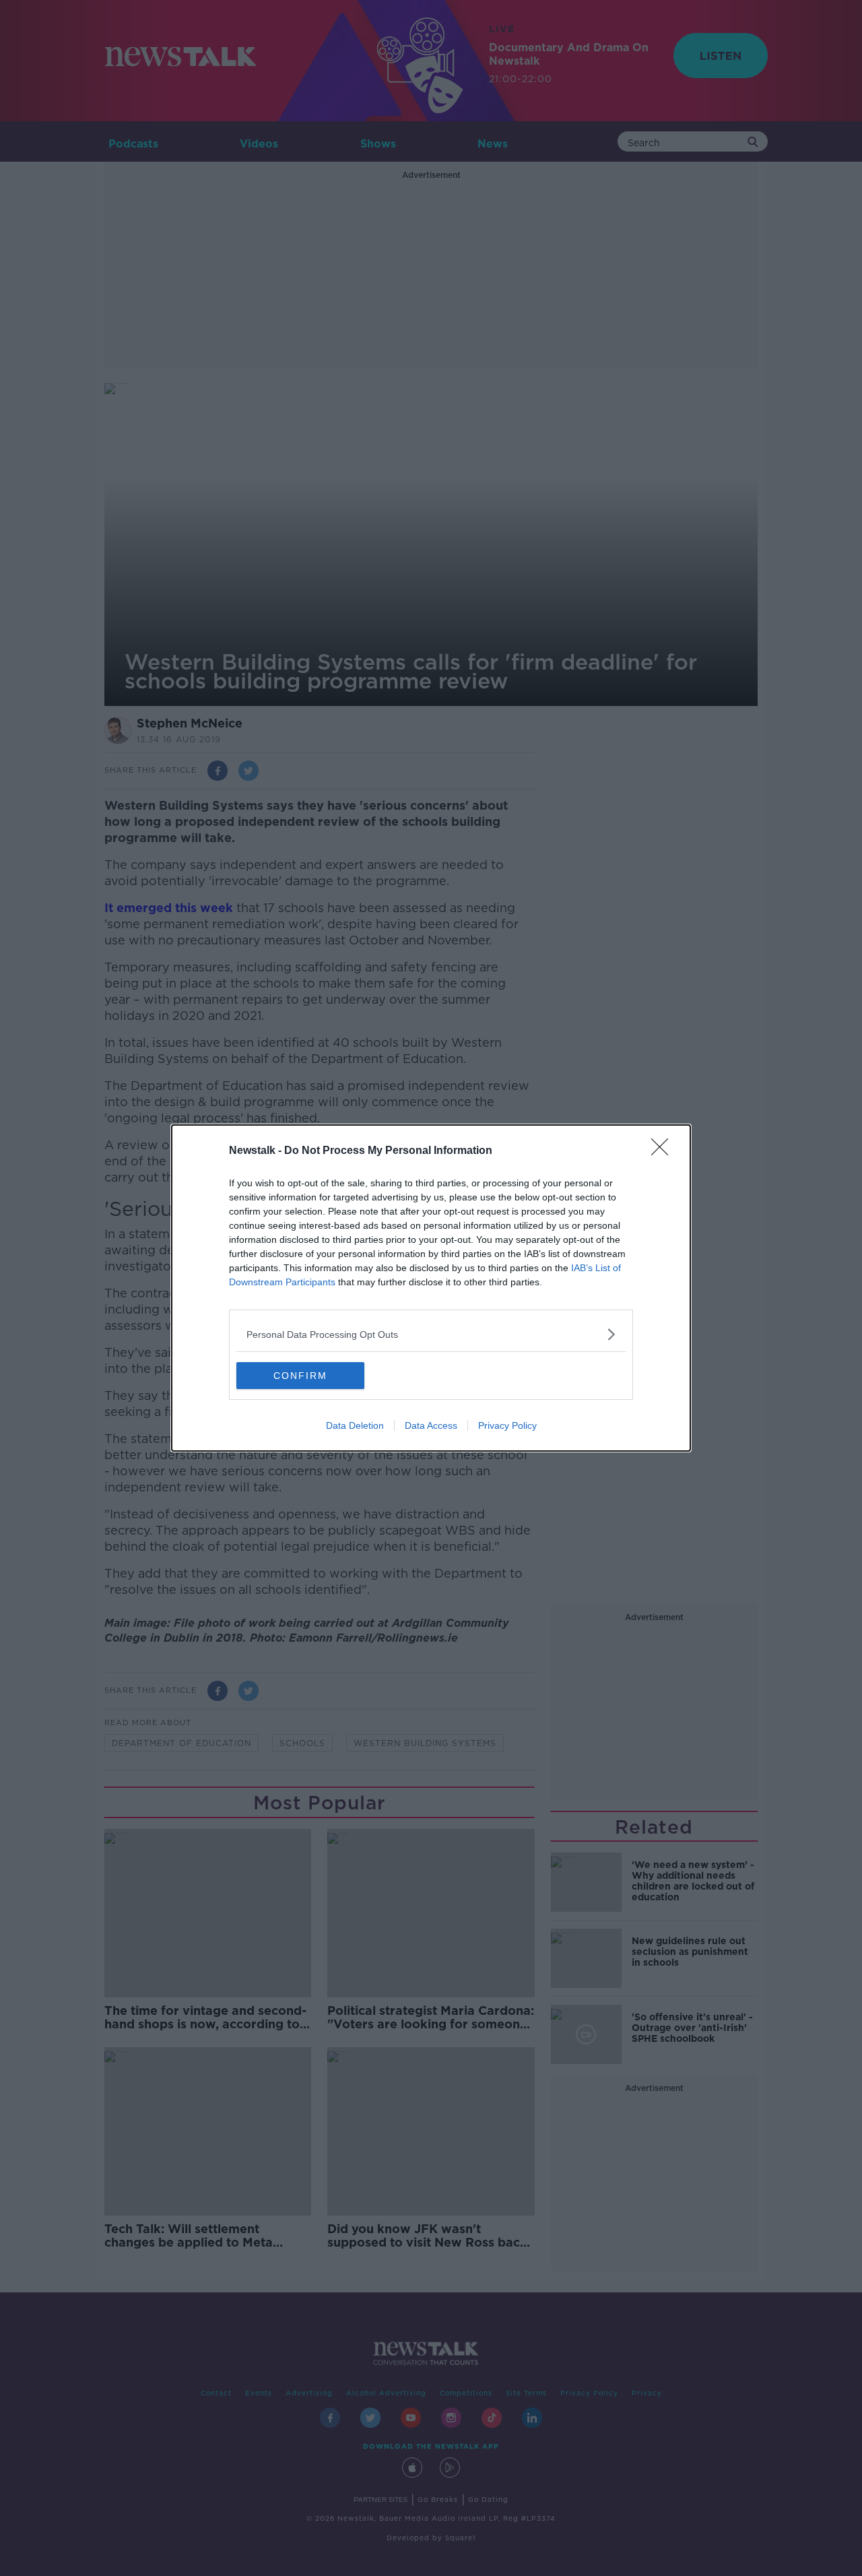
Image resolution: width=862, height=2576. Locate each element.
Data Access (431, 1425)
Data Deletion (355, 1425)
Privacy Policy (507, 1425)
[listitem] (431, 1334)
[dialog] (431, 1288)
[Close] (664, 1151)
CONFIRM (300, 1376)
